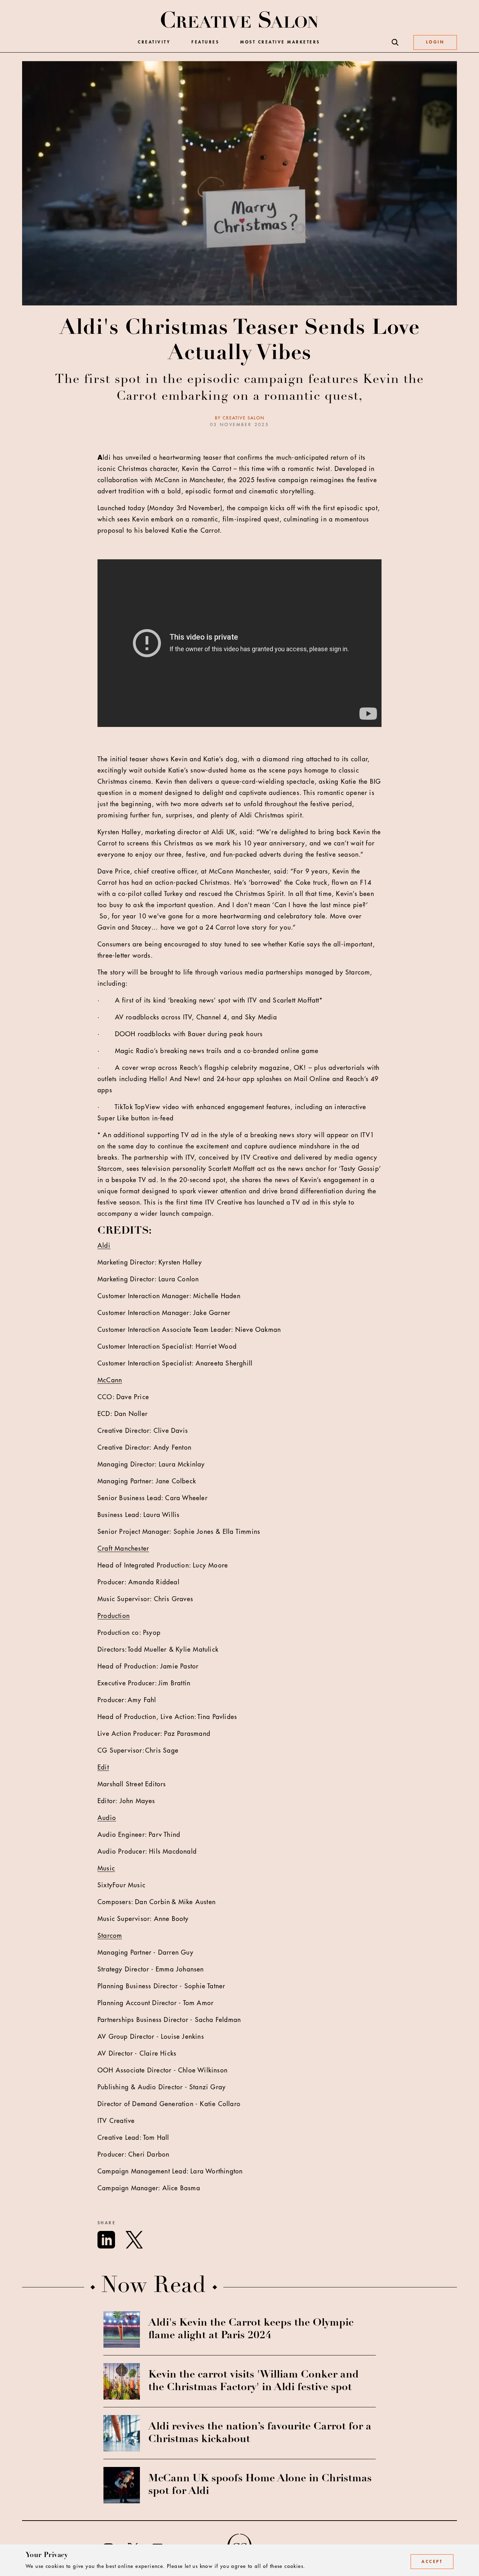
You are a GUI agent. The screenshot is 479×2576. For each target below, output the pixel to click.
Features (205, 42)
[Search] (395, 42)
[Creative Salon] (240, 20)
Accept (432, 2562)
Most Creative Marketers (280, 42)
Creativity (154, 42)
